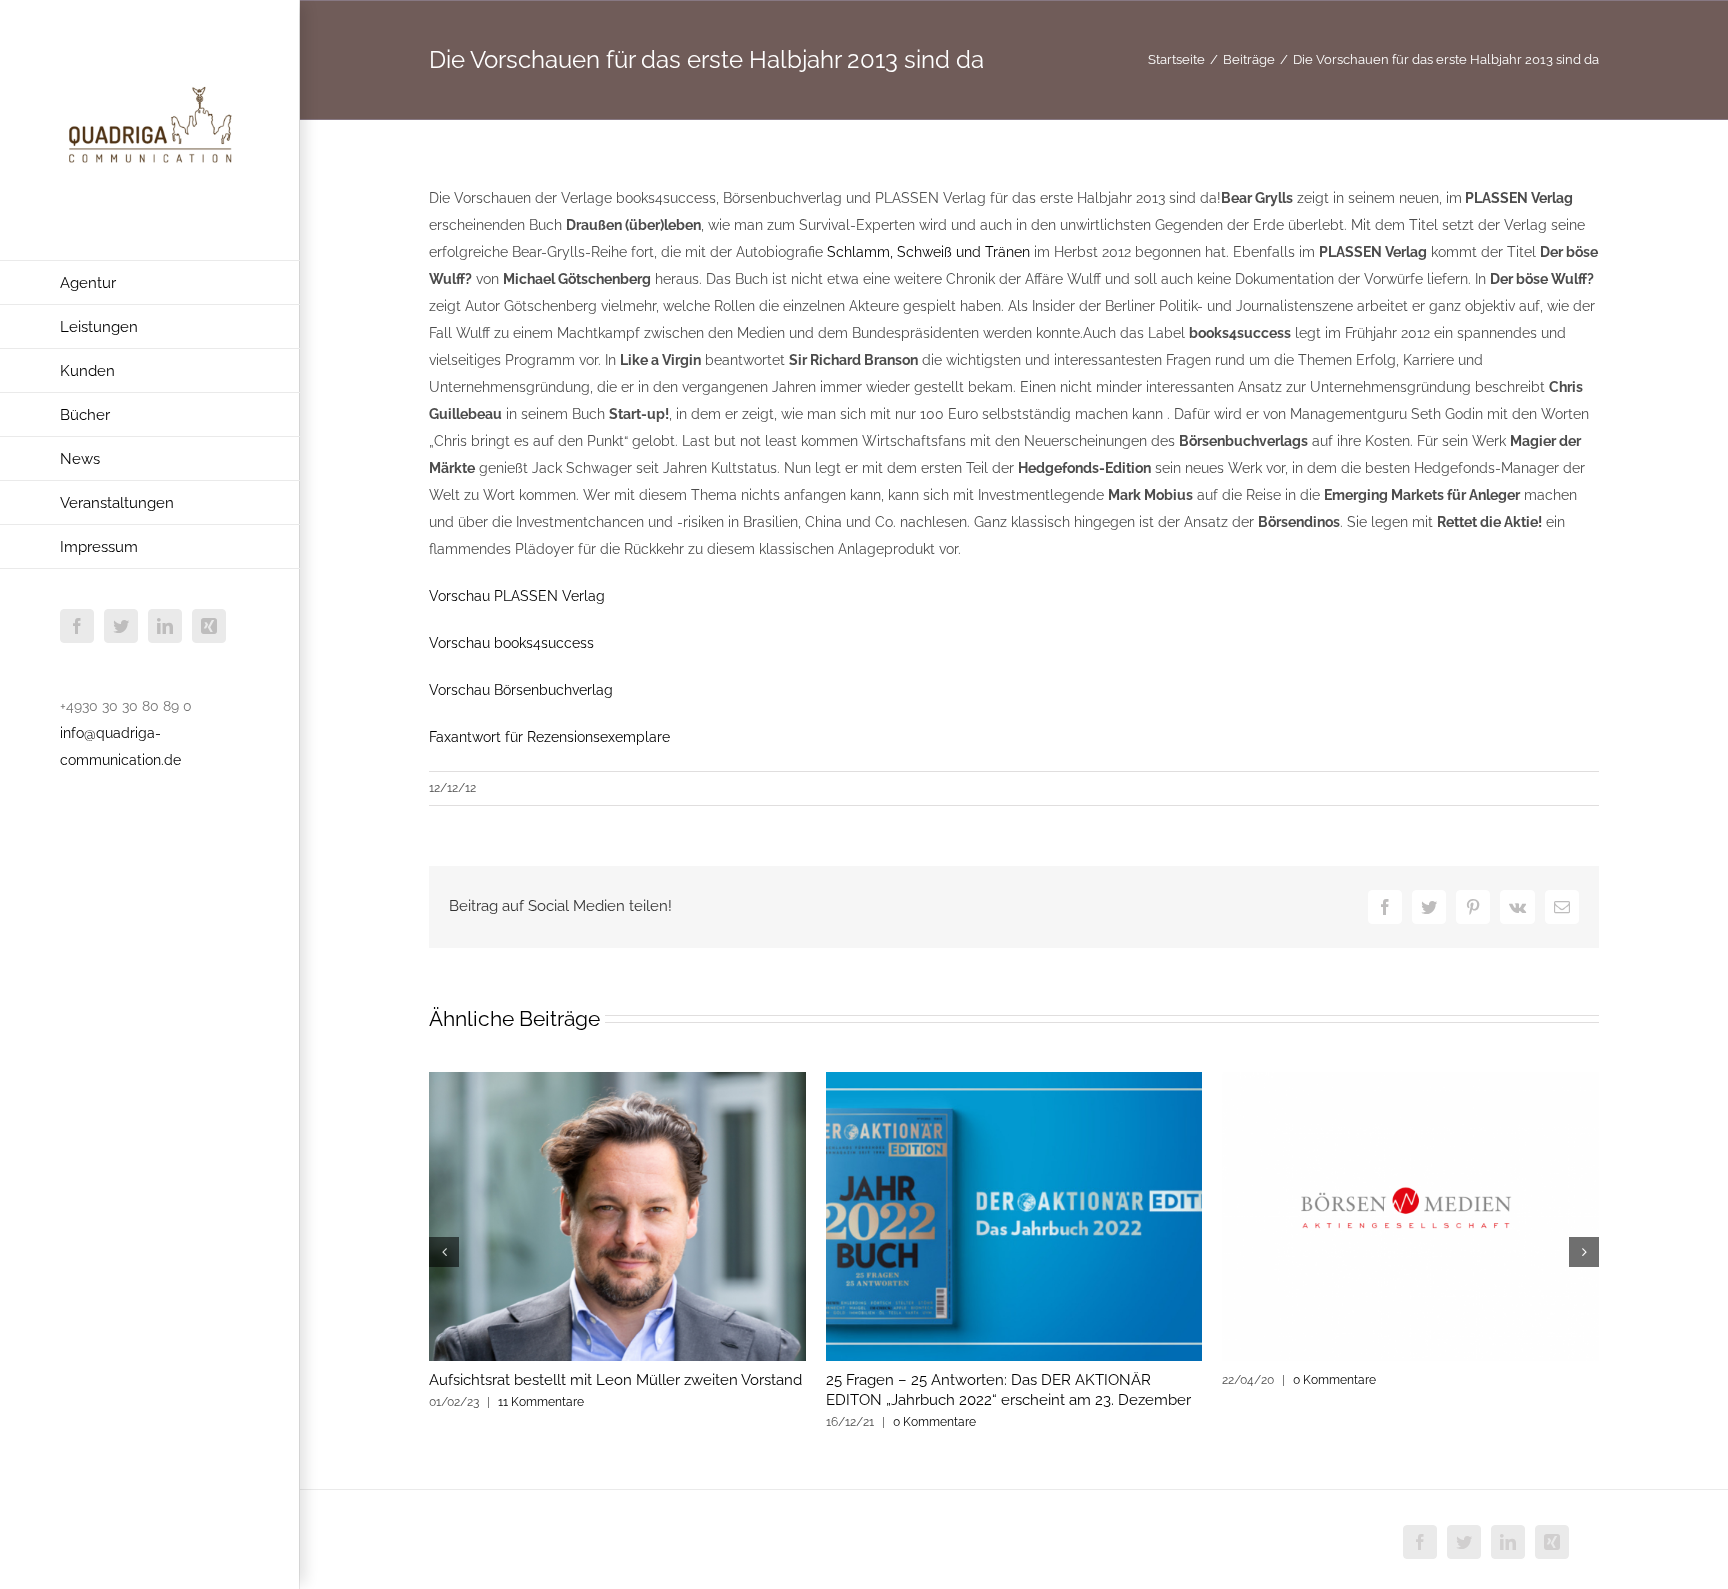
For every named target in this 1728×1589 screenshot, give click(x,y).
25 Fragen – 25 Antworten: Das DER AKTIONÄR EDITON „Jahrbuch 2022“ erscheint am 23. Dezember (1008, 1390)
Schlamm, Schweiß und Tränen (928, 252)
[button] (444, 1252)
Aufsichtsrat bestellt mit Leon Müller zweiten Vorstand (615, 1380)
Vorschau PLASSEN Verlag (517, 596)
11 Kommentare (541, 1402)
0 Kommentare (934, 1422)
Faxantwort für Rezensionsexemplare (549, 737)
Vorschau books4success (511, 643)
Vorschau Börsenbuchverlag (521, 690)
